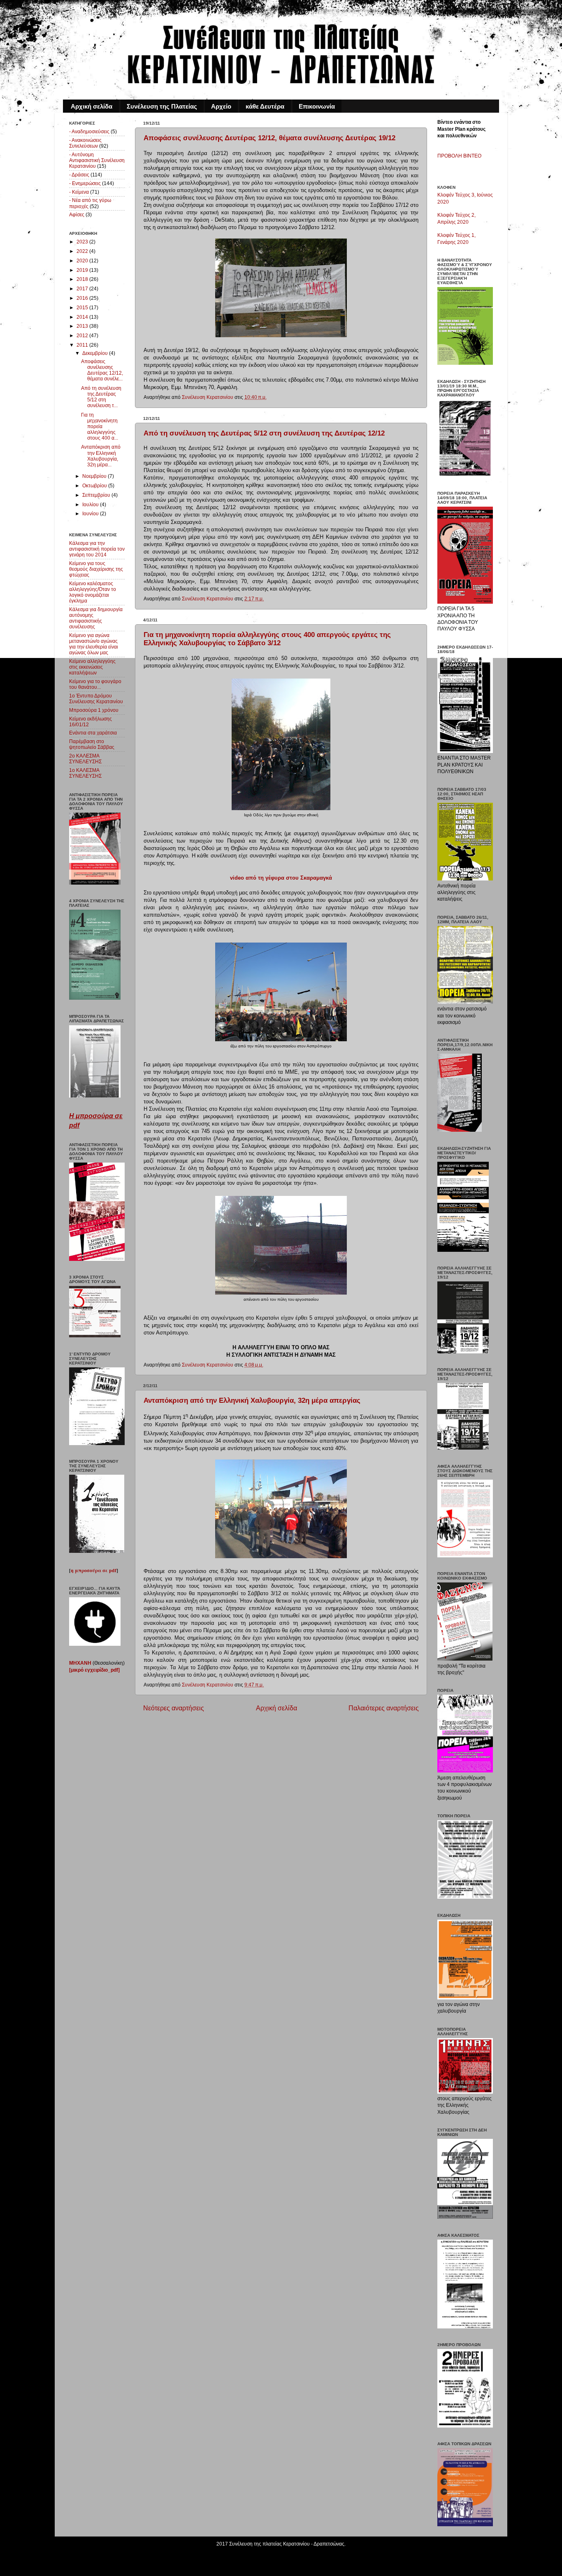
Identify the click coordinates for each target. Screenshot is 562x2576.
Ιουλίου (91, 504)
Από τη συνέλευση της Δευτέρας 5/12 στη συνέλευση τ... (101, 397)
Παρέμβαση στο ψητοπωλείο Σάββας (92, 744)
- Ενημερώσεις (85, 183)
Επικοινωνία (317, 106)
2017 (83, 288)
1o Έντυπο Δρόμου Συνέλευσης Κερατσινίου (96, 698)
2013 (83, 326)
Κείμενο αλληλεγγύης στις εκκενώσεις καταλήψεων (92, 667)
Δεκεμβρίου (96, 353)
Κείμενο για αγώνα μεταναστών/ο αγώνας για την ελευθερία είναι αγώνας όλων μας (94, 644)
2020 (83, 261)
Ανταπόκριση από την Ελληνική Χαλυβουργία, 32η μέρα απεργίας (252, 1400)
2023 (83, 242)
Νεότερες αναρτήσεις (174, 1708)
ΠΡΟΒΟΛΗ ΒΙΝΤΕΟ (459, 156)
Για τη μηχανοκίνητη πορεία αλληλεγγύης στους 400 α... (100, 426)
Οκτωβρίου (95, 485)
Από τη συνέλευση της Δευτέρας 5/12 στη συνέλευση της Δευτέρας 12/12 (264, 433)
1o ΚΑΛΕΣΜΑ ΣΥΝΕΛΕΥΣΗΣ (85, 773)
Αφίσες (77, 214)
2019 (83, 270)
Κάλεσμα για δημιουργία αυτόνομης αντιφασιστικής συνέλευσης (96, 618)
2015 (83, 307)
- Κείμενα (79, 192)
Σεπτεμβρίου (97, 495)
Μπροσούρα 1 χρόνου (94, 710)
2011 (83, 345)
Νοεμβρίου (95, 476)
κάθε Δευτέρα (265, 106)
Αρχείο (221, 106)
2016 (83, 298)
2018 (83, 279)
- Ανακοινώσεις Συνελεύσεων (85, 143)
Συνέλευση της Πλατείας (162, 106)
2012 (83, 335)
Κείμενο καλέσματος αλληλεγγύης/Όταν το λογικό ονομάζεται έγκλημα (93, 592)
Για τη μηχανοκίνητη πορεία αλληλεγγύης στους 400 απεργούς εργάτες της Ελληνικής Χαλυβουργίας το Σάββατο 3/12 (267, 639)
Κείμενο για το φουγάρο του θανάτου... (95, 684)
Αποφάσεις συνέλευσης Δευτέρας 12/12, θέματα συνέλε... (102, 370)
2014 (83, 317)
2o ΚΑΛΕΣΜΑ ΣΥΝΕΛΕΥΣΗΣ (85, 759)
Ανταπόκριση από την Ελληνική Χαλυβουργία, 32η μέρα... (101, 455)
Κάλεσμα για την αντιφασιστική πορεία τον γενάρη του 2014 (97, 549)
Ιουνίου (91, 513)
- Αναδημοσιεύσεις (89, 131)
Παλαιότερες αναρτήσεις (384, 1708)
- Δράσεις (79, 175)
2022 (83, 251)
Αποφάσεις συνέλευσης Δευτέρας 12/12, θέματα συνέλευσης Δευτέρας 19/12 (269, 138)
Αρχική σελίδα (92, 106)
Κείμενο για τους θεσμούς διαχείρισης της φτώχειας (96, 569)
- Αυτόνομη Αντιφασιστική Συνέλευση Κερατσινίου (97, 160)
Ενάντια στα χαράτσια (93, 733)
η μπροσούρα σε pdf (94, 1570)
